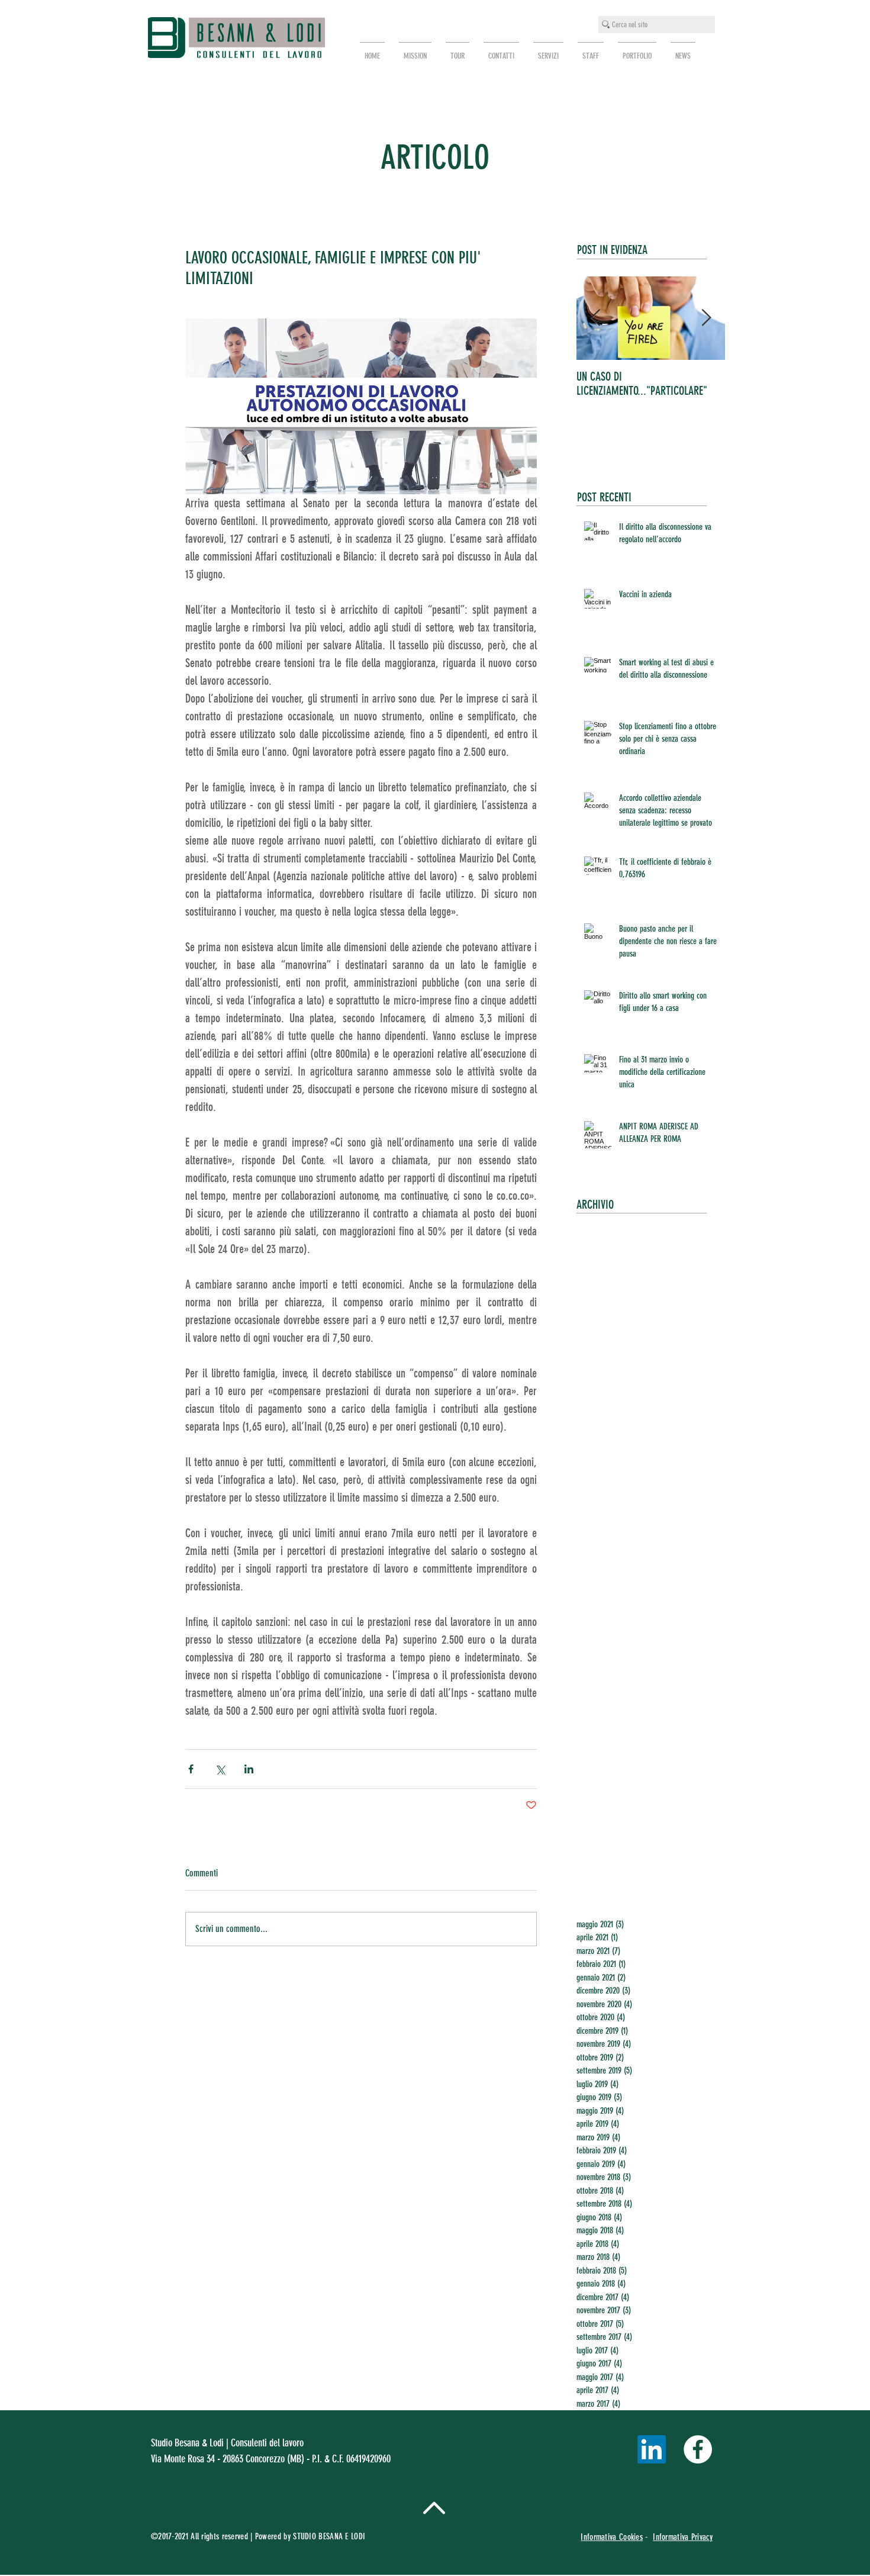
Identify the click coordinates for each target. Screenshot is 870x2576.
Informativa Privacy (683, 2537)
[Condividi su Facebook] (191, 1769)
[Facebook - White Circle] (698, 2449)
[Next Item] (706, 318)
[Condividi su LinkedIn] (249, 1769)
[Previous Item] (595, 318)
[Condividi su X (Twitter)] (220, 1769)
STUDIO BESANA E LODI (330, 2536)
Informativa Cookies (612, 2537)
